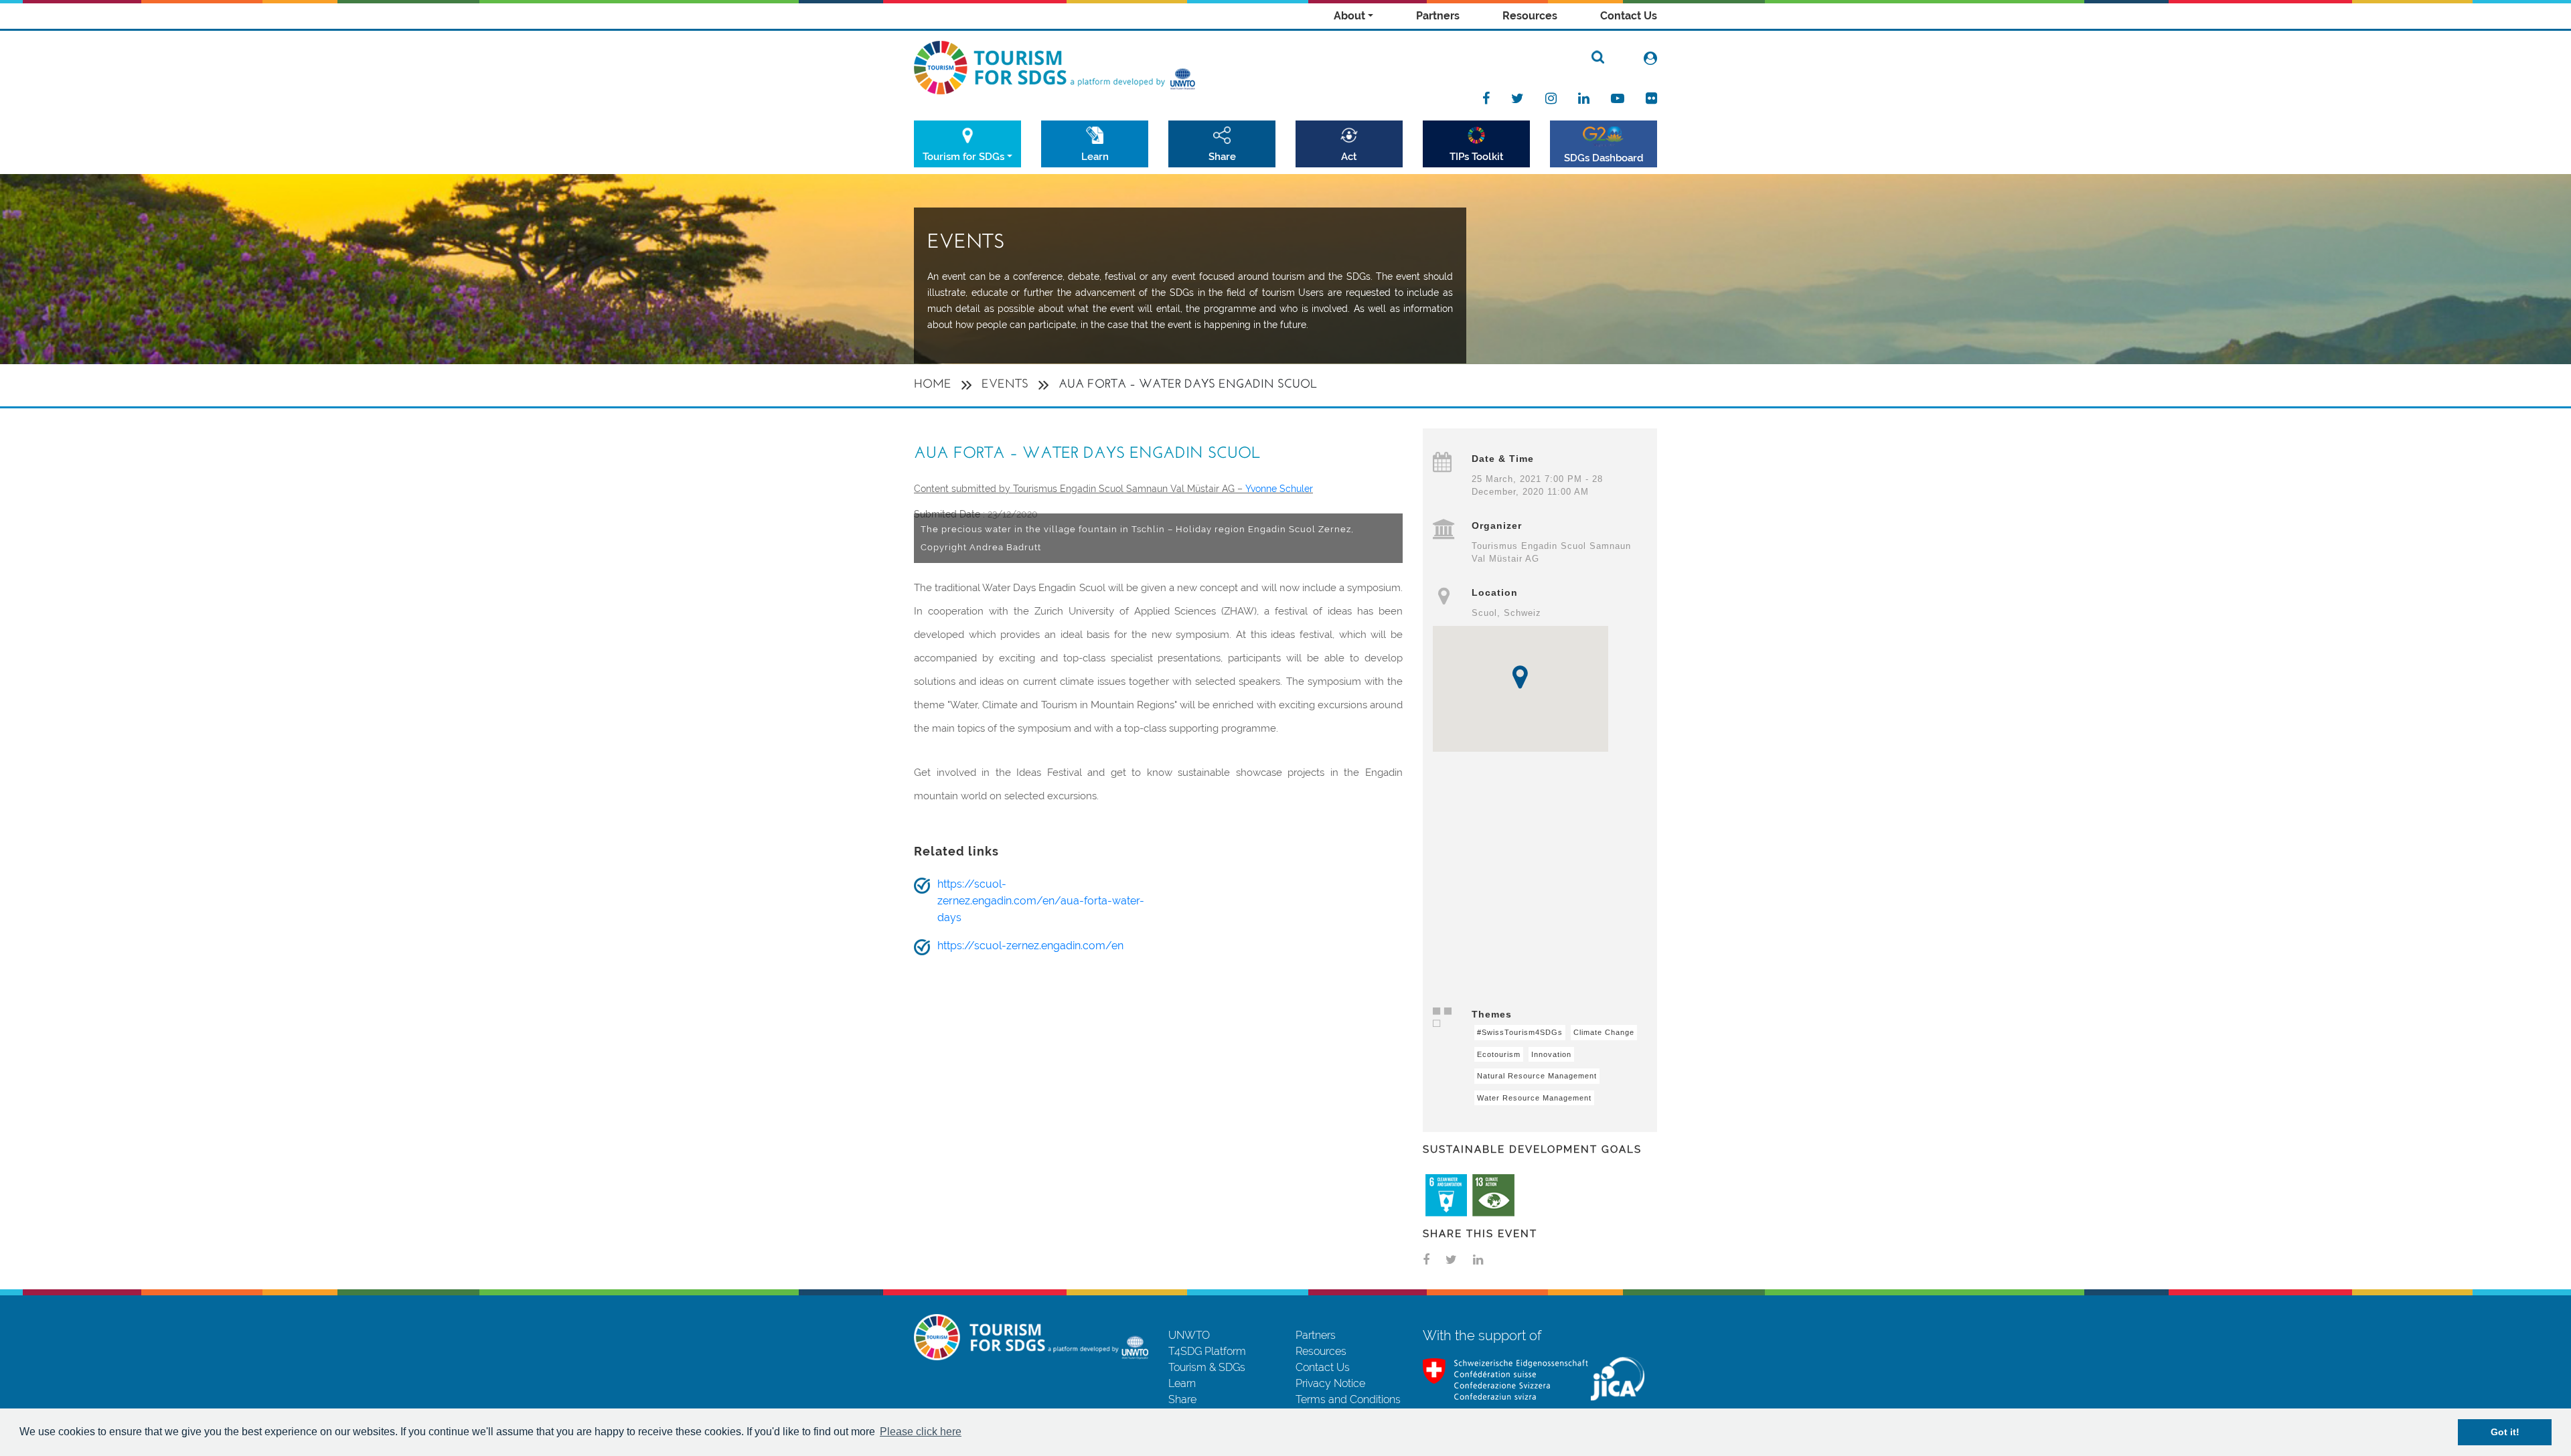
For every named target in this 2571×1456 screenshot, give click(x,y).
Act (1349, 156)
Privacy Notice (1330, 1383)
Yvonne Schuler (1279, 489)
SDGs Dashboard (1604, 158)
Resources (1530, 16)
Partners (1438, 16)
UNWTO (1189, 1335)
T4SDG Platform (1207, 1351)
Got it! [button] (2505, 1432)
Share (1222, 156)
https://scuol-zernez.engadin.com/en (1030, 946)
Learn (1095, 156)
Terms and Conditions (1348, 1399)
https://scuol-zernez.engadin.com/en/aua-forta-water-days (1041, 901)
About (1349, 16)
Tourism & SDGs (1207, 1367)
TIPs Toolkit (1477, 156)
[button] (1520, 677)
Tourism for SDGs (963, 156)
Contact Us (1629, 16)
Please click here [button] (921, 1432)
